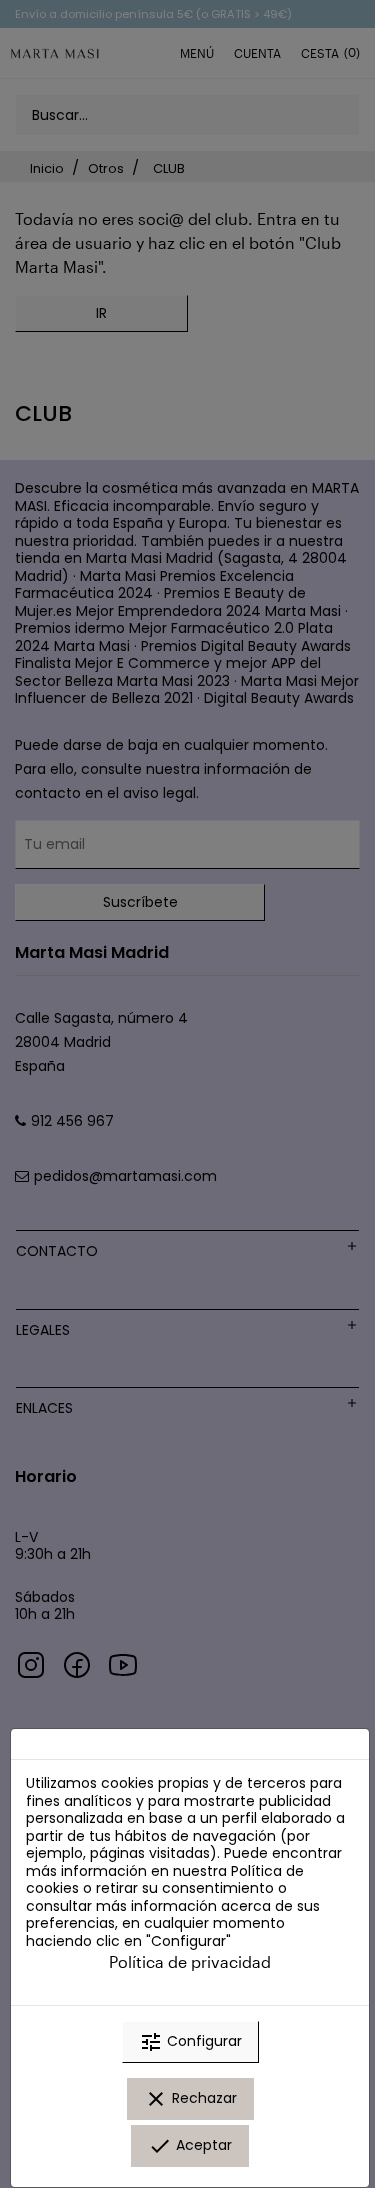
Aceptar (190, 2146)
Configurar (190, 2042)
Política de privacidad (190, 1961)
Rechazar (190, 2099)
